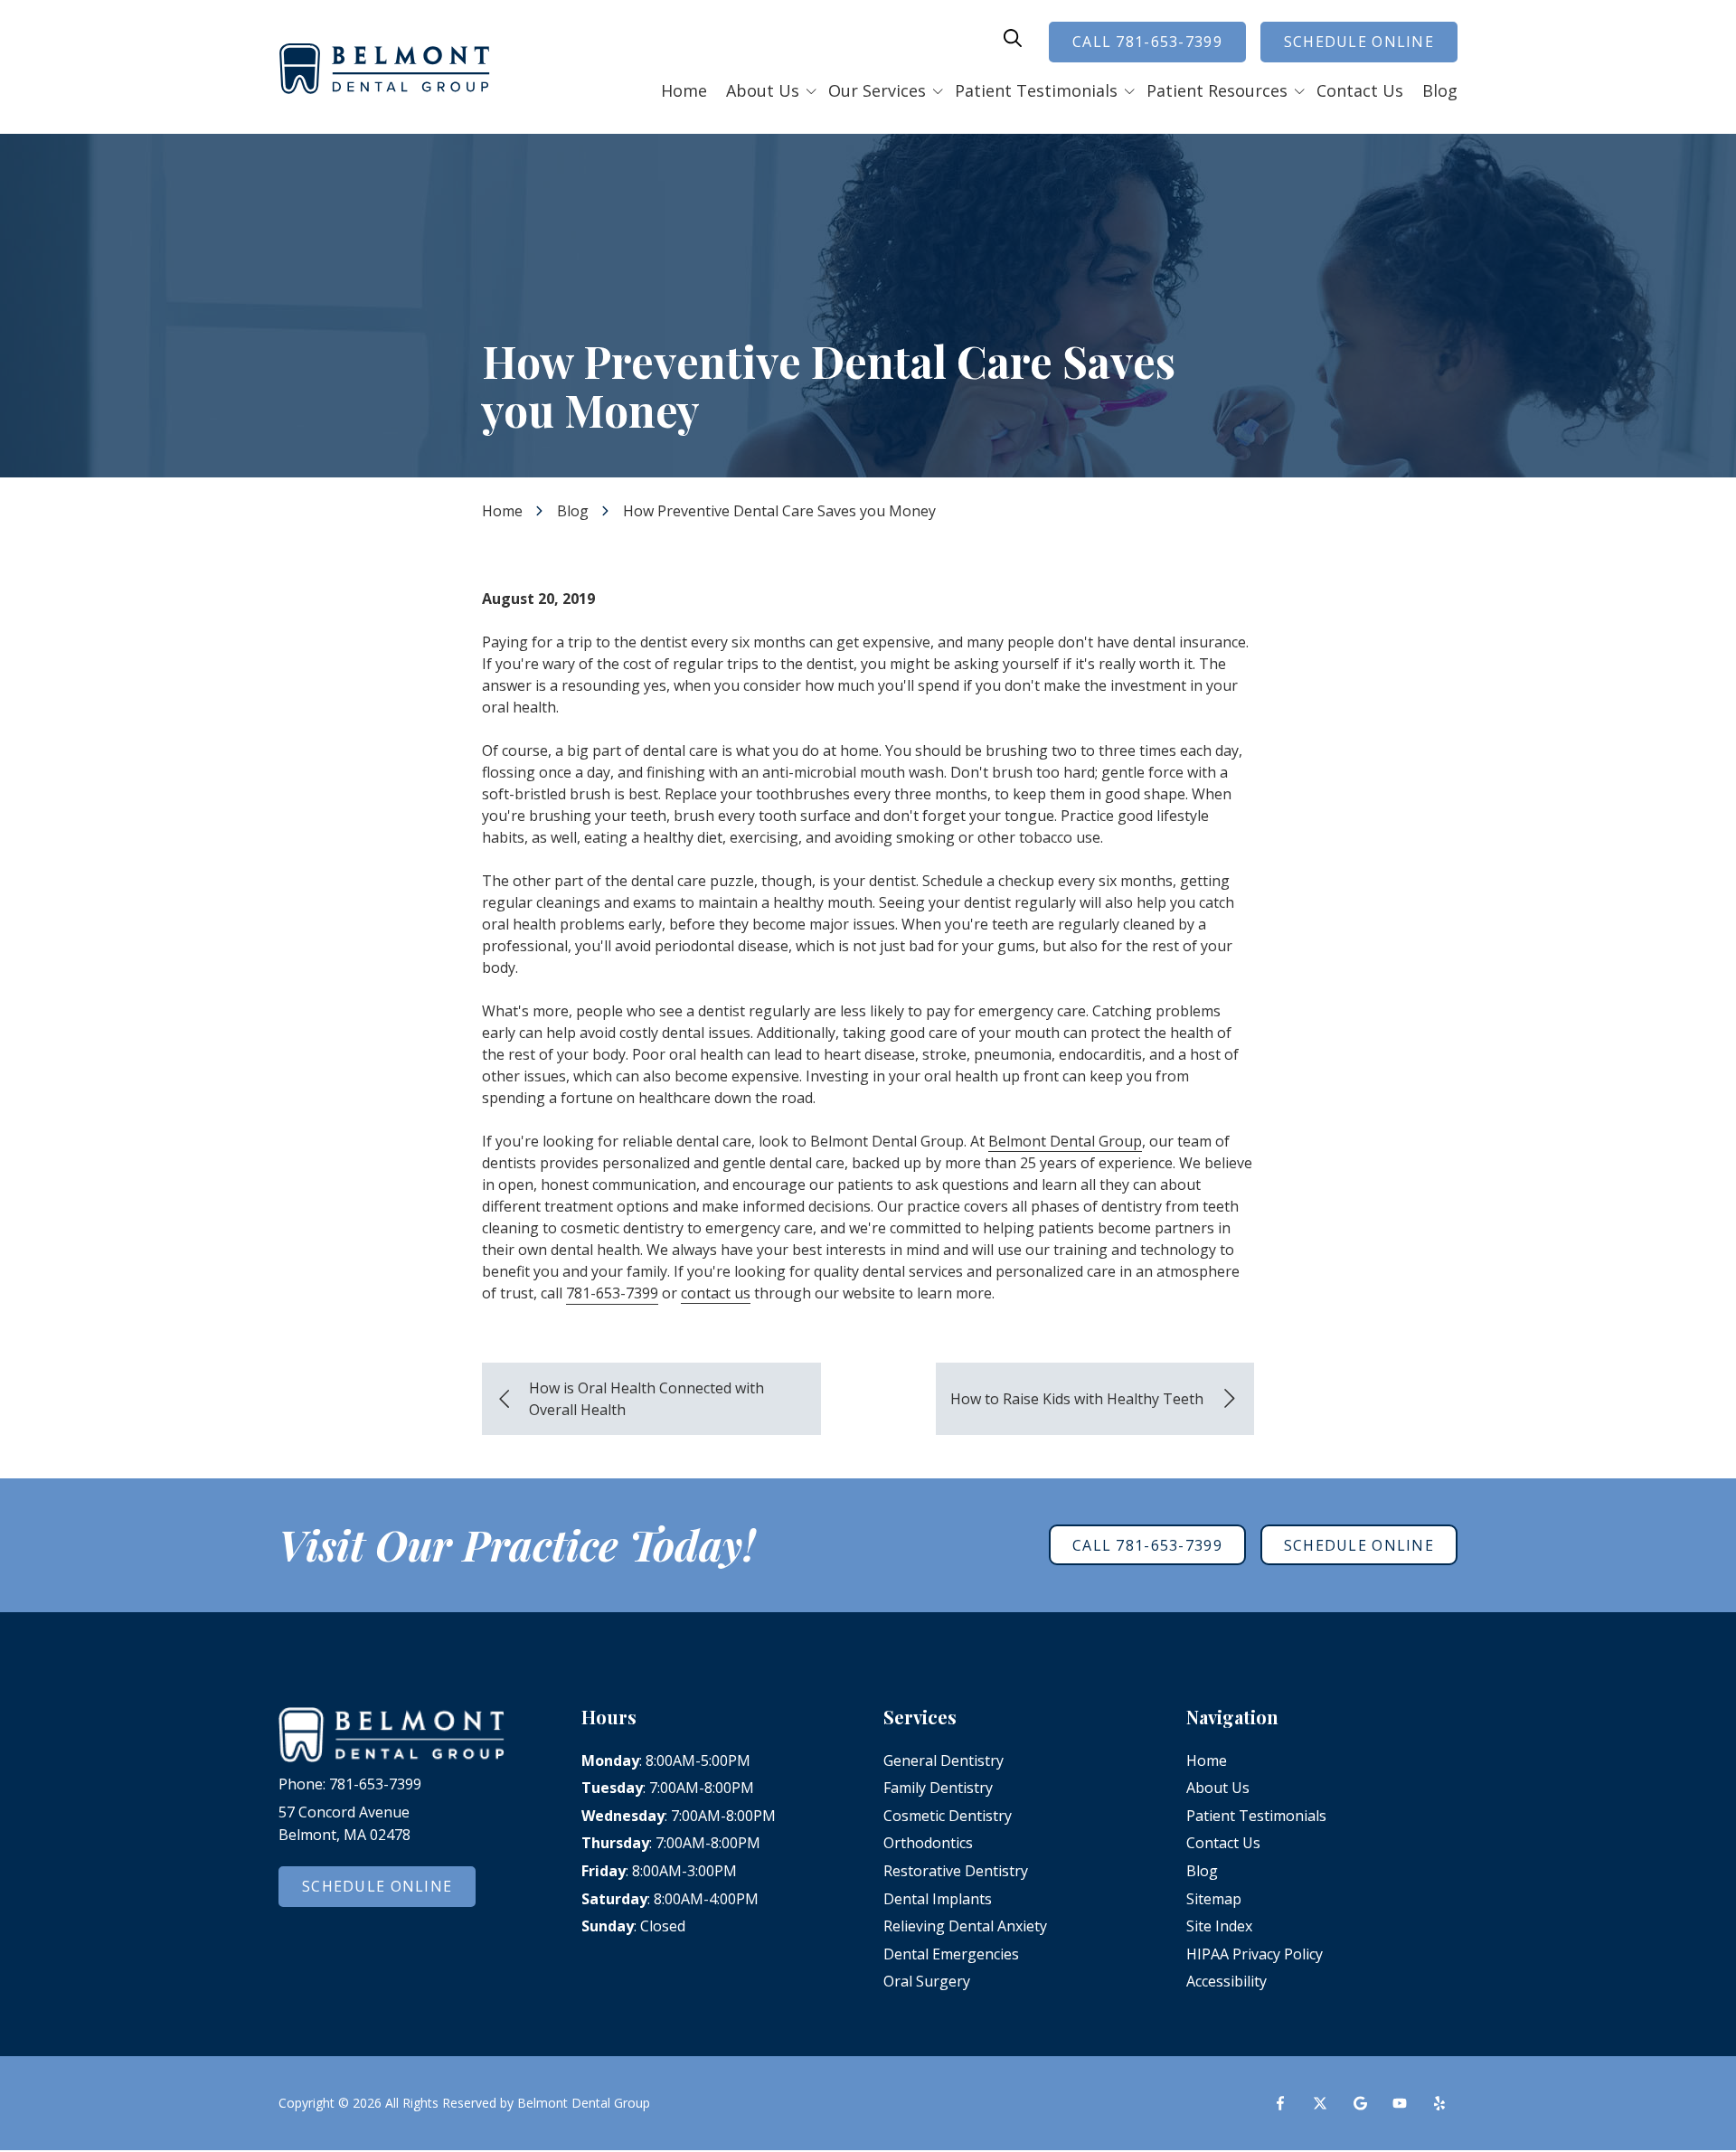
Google (1360, 2103)
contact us (716, 1293)
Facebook (1280, 2103)
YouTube (1400, 2103)
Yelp (1439, 2103)
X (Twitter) (1320, 2103)
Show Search (1013, 38)
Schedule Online (1359, 42)
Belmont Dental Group (1065, 1141)
